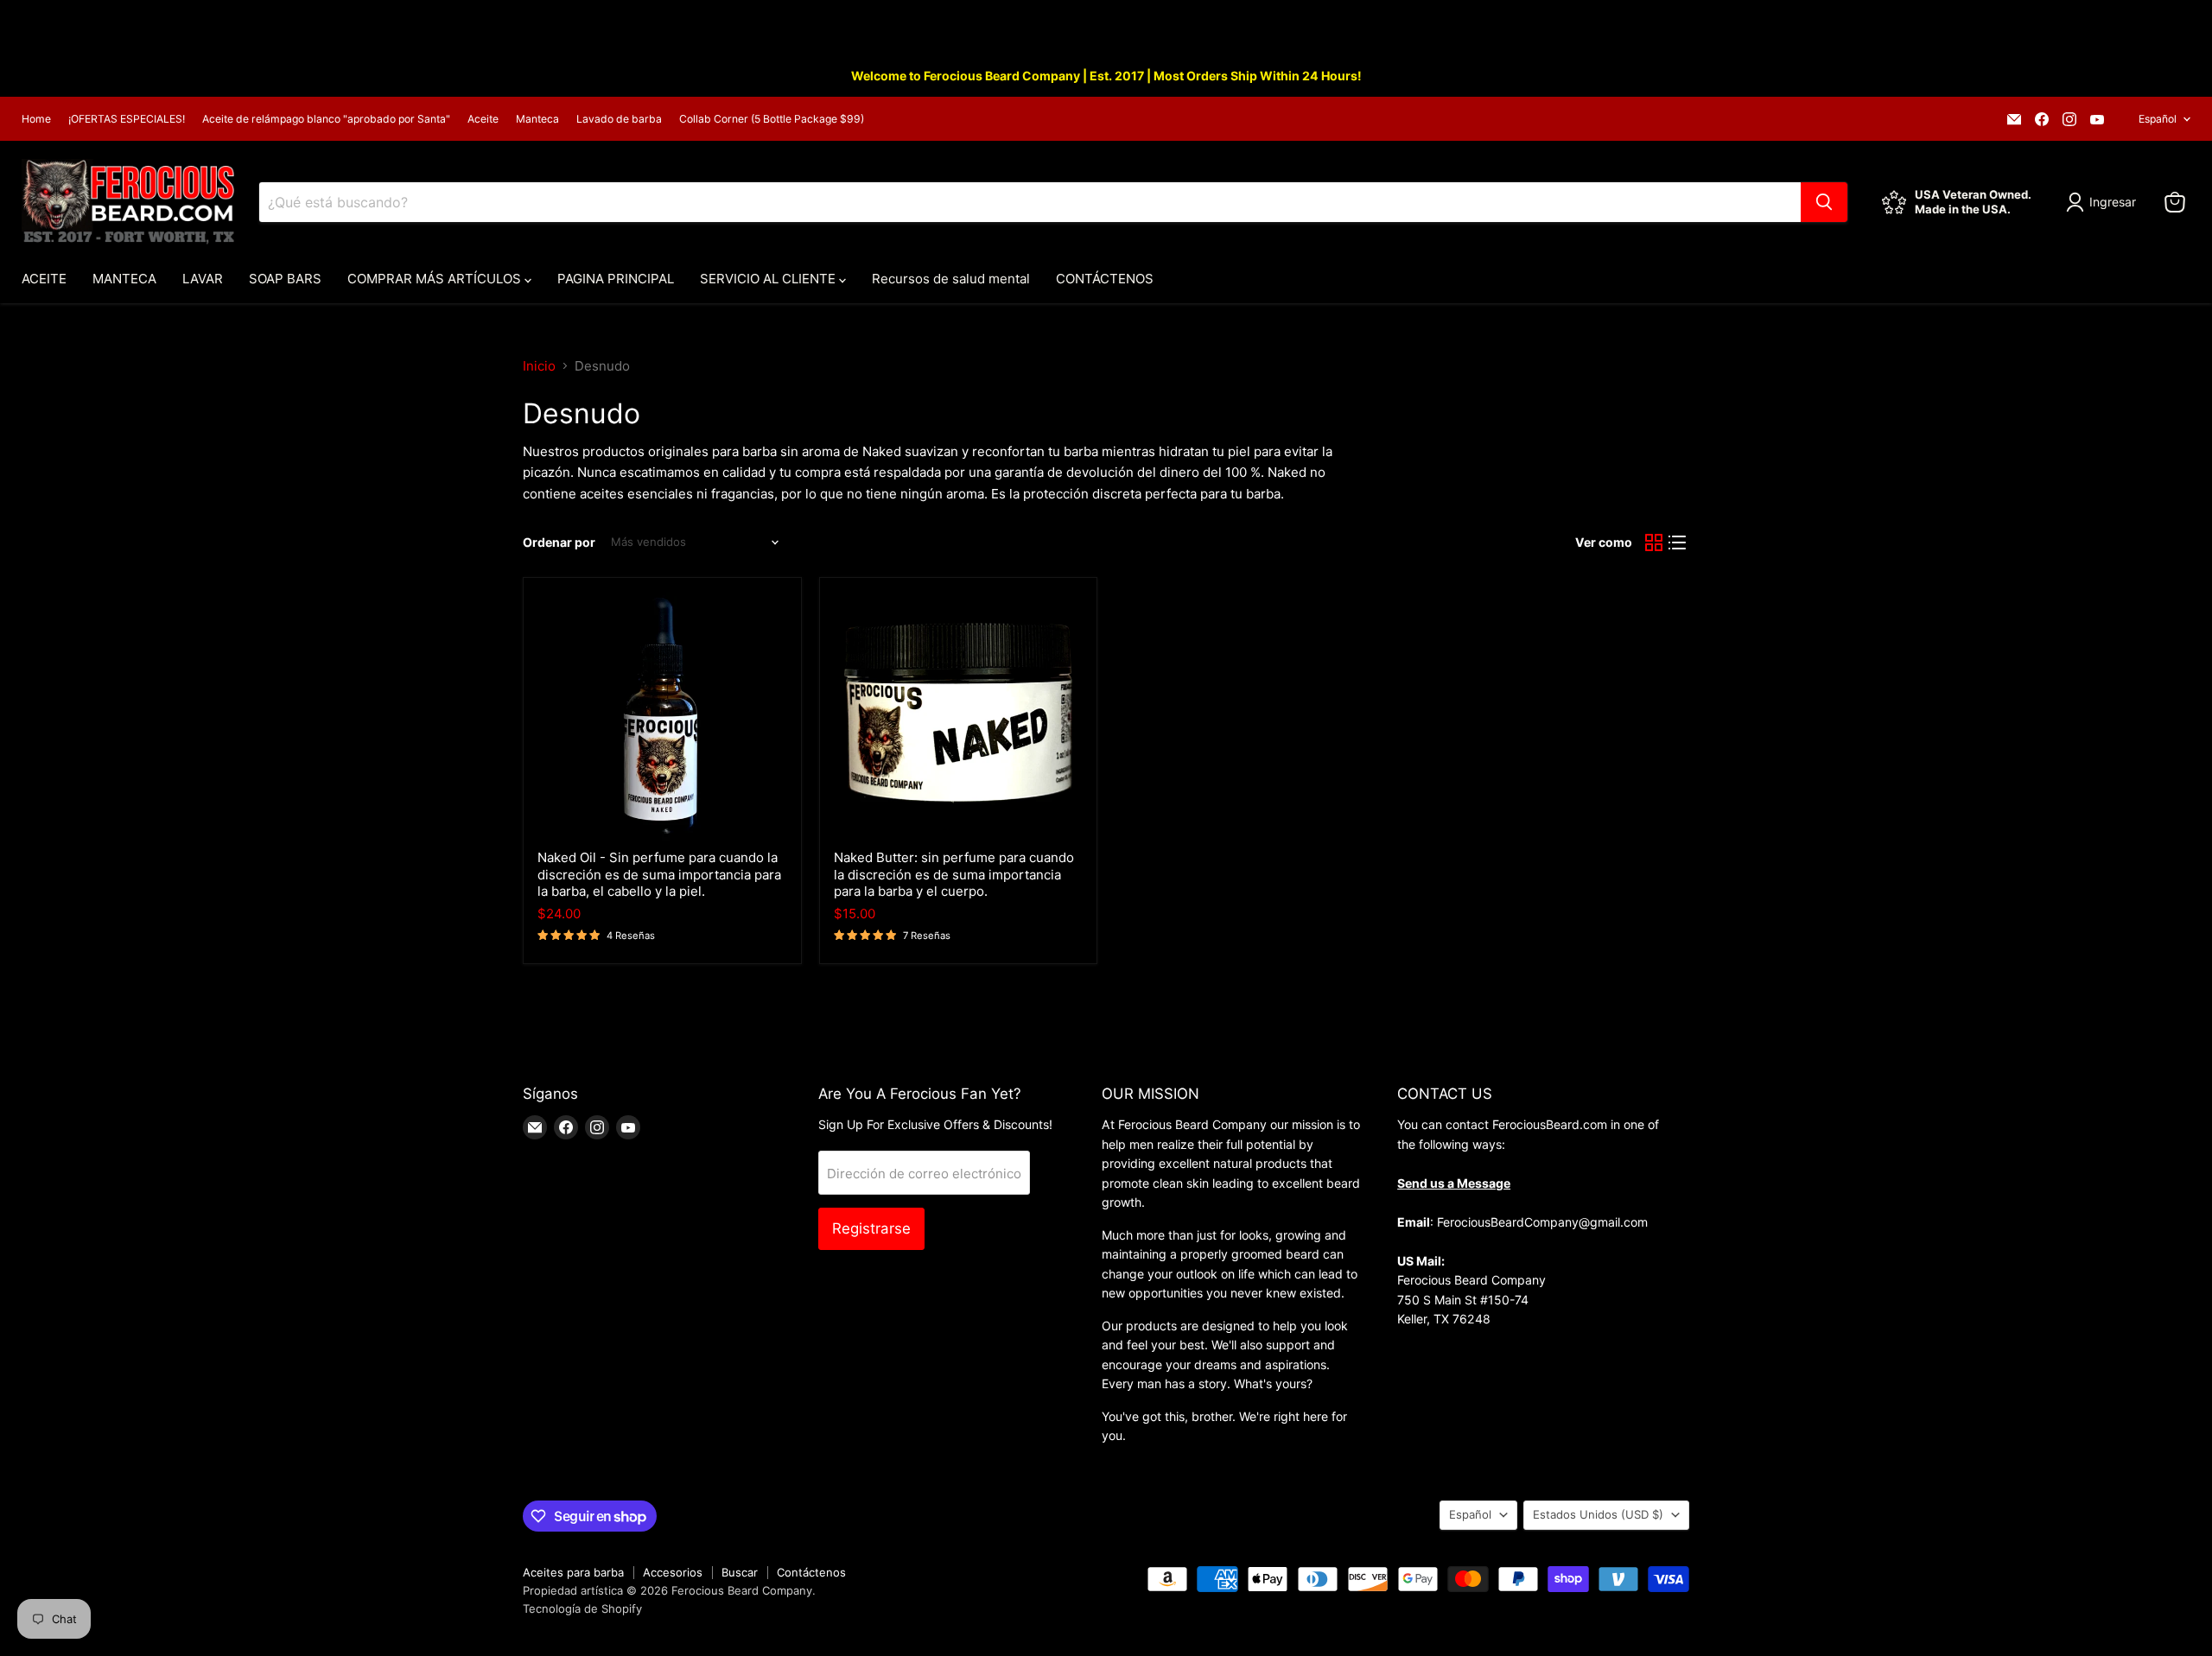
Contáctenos (811, 1572)
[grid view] (1654, 542)
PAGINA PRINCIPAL (616, 279)
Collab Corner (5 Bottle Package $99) (772, 119)
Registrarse (871, 1228)
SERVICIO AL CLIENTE (769, 279)
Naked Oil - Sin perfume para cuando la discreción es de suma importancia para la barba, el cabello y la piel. (659, 874)
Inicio (539, 366)
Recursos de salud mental (951, 279)
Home (36, 119)
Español (2158, 119)
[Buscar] (1824, 202)
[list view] (1678, 542)
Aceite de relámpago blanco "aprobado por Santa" (326, 119)
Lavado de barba (619, 119)
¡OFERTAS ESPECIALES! (127, 119)
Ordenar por (559, 542)
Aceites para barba (573, 1572)
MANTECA (124, 279)
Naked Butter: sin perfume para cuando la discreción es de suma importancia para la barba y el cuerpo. (954, 874)
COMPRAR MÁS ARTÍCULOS (436, 279)
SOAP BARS (285, 279)
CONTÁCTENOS (1105, 279)
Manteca (537, 119)
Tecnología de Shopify (582, 1608)
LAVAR (203, 279)
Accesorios (673, 1572)
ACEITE (44, 279)
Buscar (740, 1572)
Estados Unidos (1598, 1514)
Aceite (483, 119)
